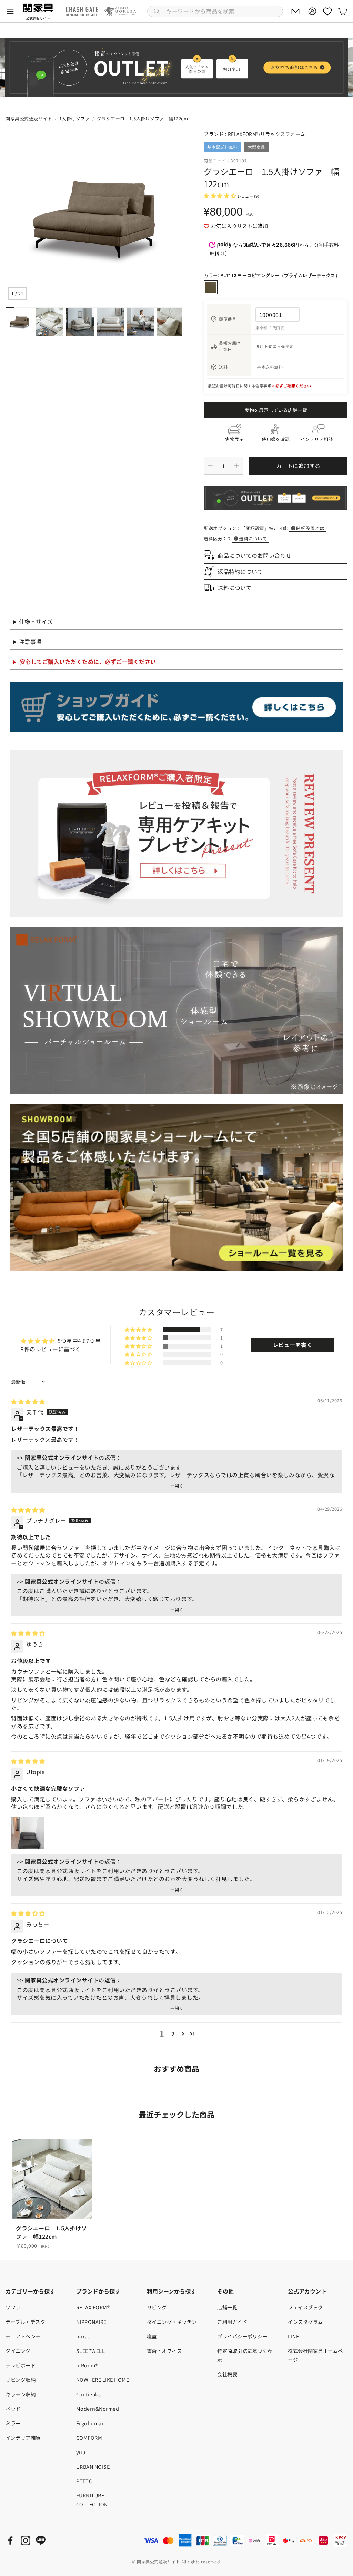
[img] (28, 1401)
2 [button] (173, 2034)
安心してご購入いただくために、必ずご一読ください (88, 662)
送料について (253, 539)
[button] (215, 11)
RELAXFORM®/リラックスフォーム (267, 134)
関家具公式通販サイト (29, 118)
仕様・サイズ (36, 621)
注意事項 (30, 641)
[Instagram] (26, 2540)
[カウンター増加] (236, 466)
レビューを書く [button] (293, 1345)
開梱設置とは (310, 528)
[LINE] (41, 2540)
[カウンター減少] (210, 466)
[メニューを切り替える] (10, 11)
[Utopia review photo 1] (28, 1833)
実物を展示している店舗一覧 (276, 410)
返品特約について (240, 571)
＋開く (177, 1486)
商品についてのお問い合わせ (255, 555)
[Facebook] (10, 2540)
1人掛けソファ (75, 118)
